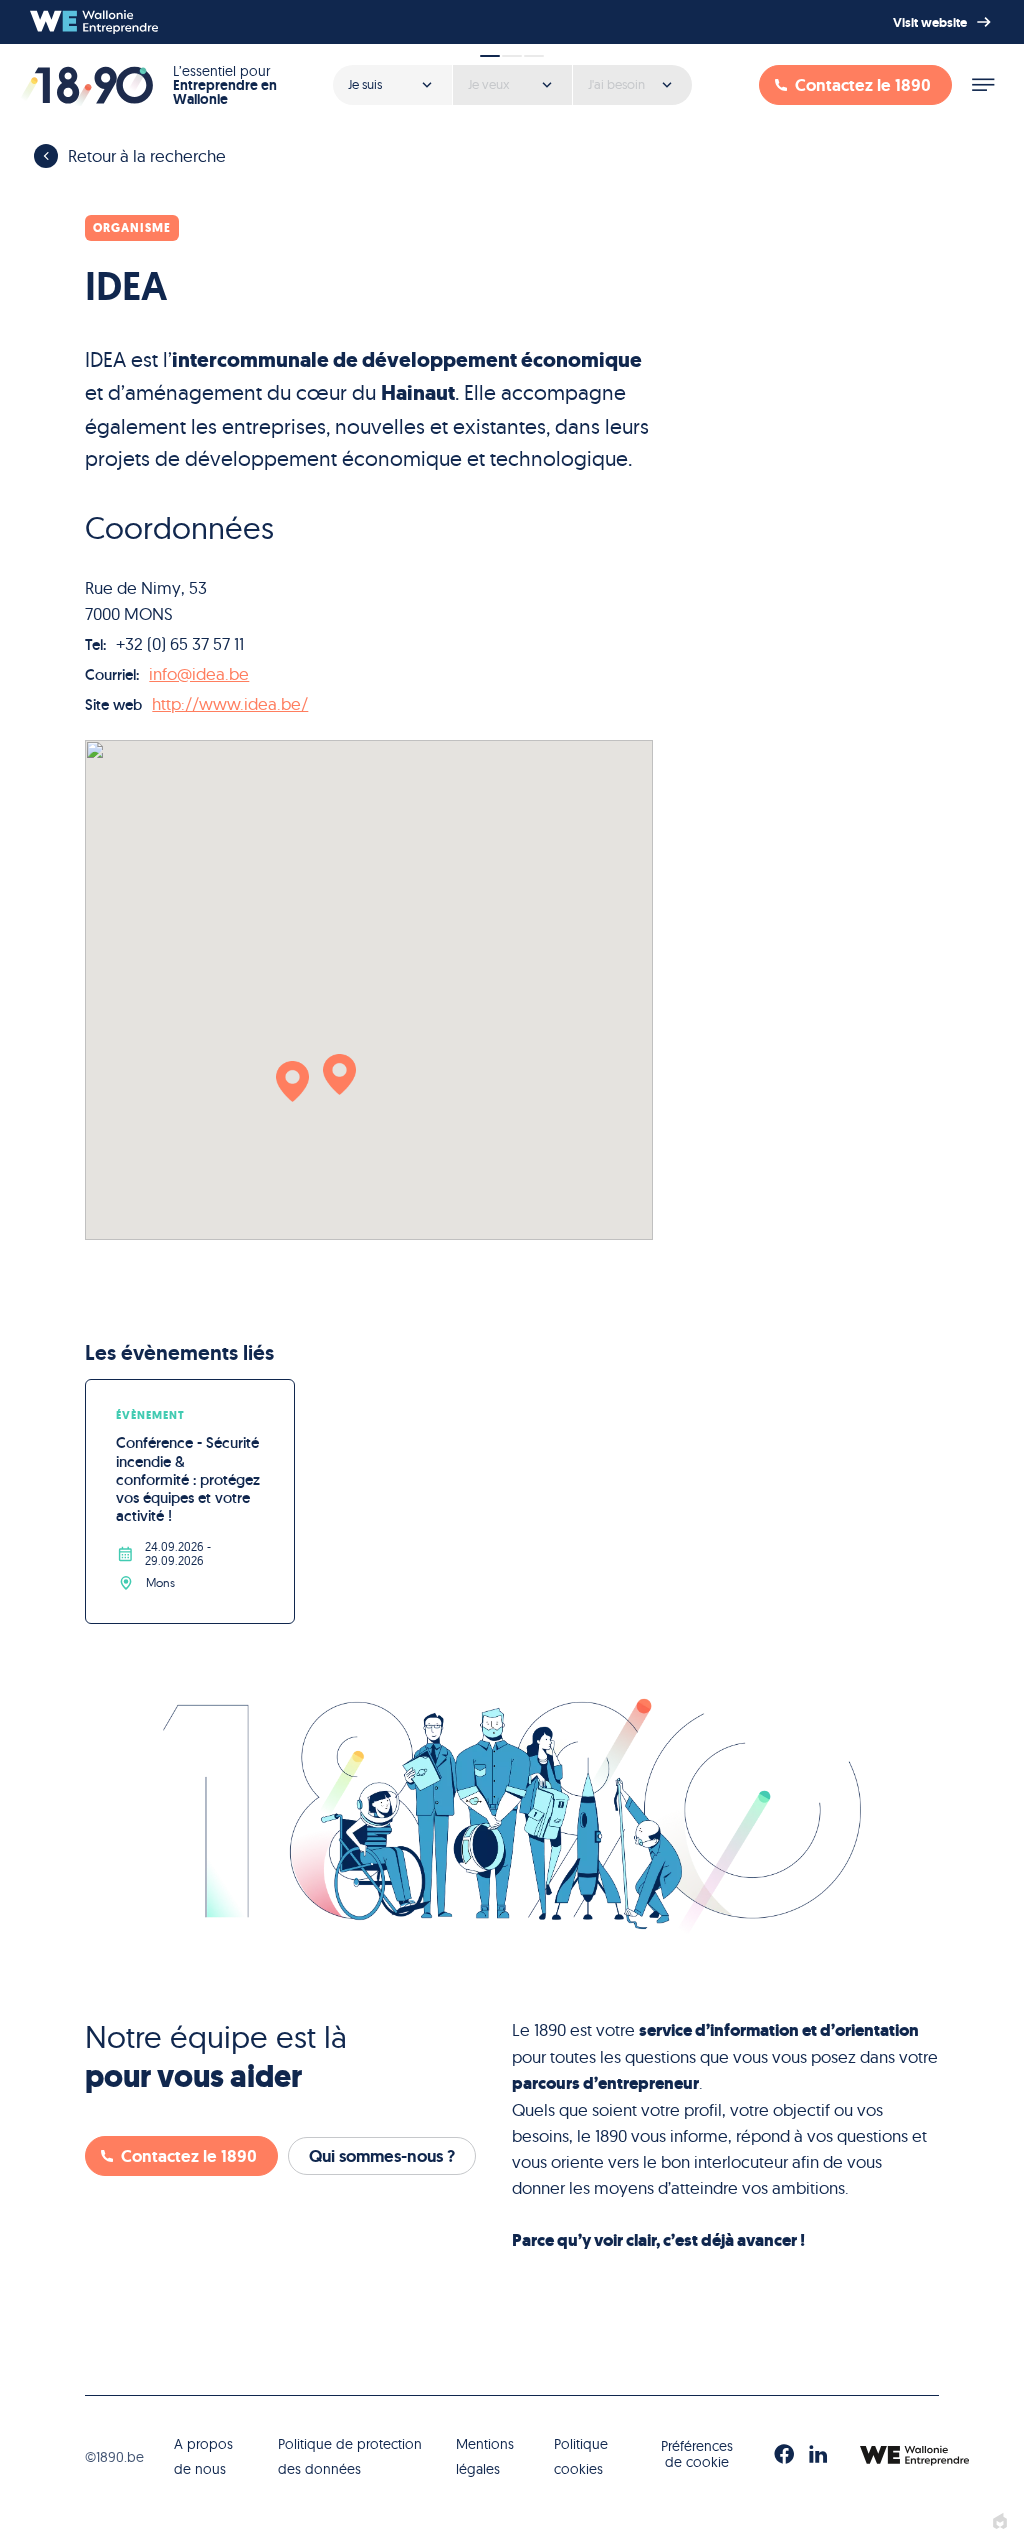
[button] (292, 1081)
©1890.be (114, 2456)
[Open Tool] (512, 78)
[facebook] (784, 2455)
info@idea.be (199, 673)
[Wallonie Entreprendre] (94, 22)
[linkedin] (818, 2455)
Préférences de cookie (697, 2453)
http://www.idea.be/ (230, 703)
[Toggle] (983, 85)
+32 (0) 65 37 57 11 (180, 643)
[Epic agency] (1000, 2522)
